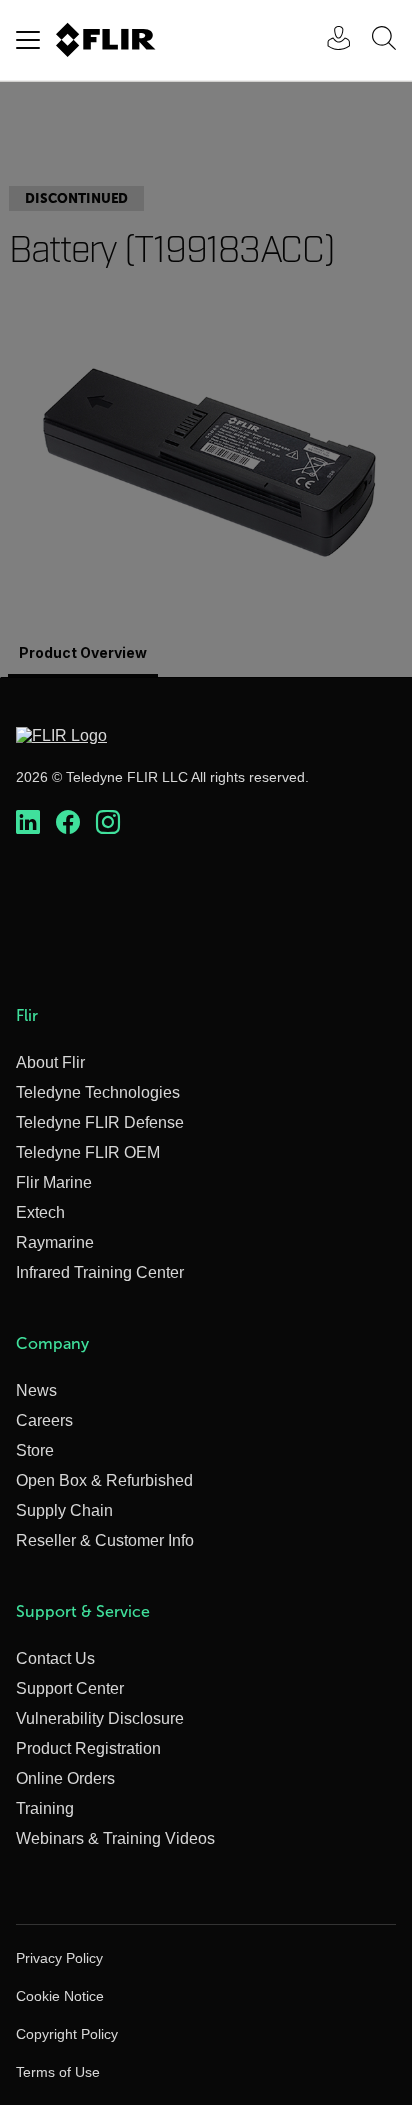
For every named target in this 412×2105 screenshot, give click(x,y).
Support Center (70, 1688)
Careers (44, 1420)
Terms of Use (58, 2072)
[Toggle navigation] (28, 40)
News (36, 1390)
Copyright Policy (67, 2034)
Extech (40, 1212)
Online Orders (65, 1778)
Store (35, 1450)
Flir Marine (54, 1182)
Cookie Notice (60, 1996)
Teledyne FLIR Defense (100, 1122)
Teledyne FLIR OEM (88, 1152)
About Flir (50, 1062)
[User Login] (328, 40)
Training (45, 1808)
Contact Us (55, 1658)
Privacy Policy (59, 1958)
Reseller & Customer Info (105, 1540)
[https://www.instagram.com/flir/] (108, 823)
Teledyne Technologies (98, 1092)
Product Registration (88, 1748)
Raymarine (55, 1242)
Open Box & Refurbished (104, 1480)
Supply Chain (64, 1510)
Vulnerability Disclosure (100, 1718)
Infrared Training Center (100, 1272)
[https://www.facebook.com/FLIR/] (68, 823)
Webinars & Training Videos (115, 1838)
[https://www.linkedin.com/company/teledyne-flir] (28, 823)
